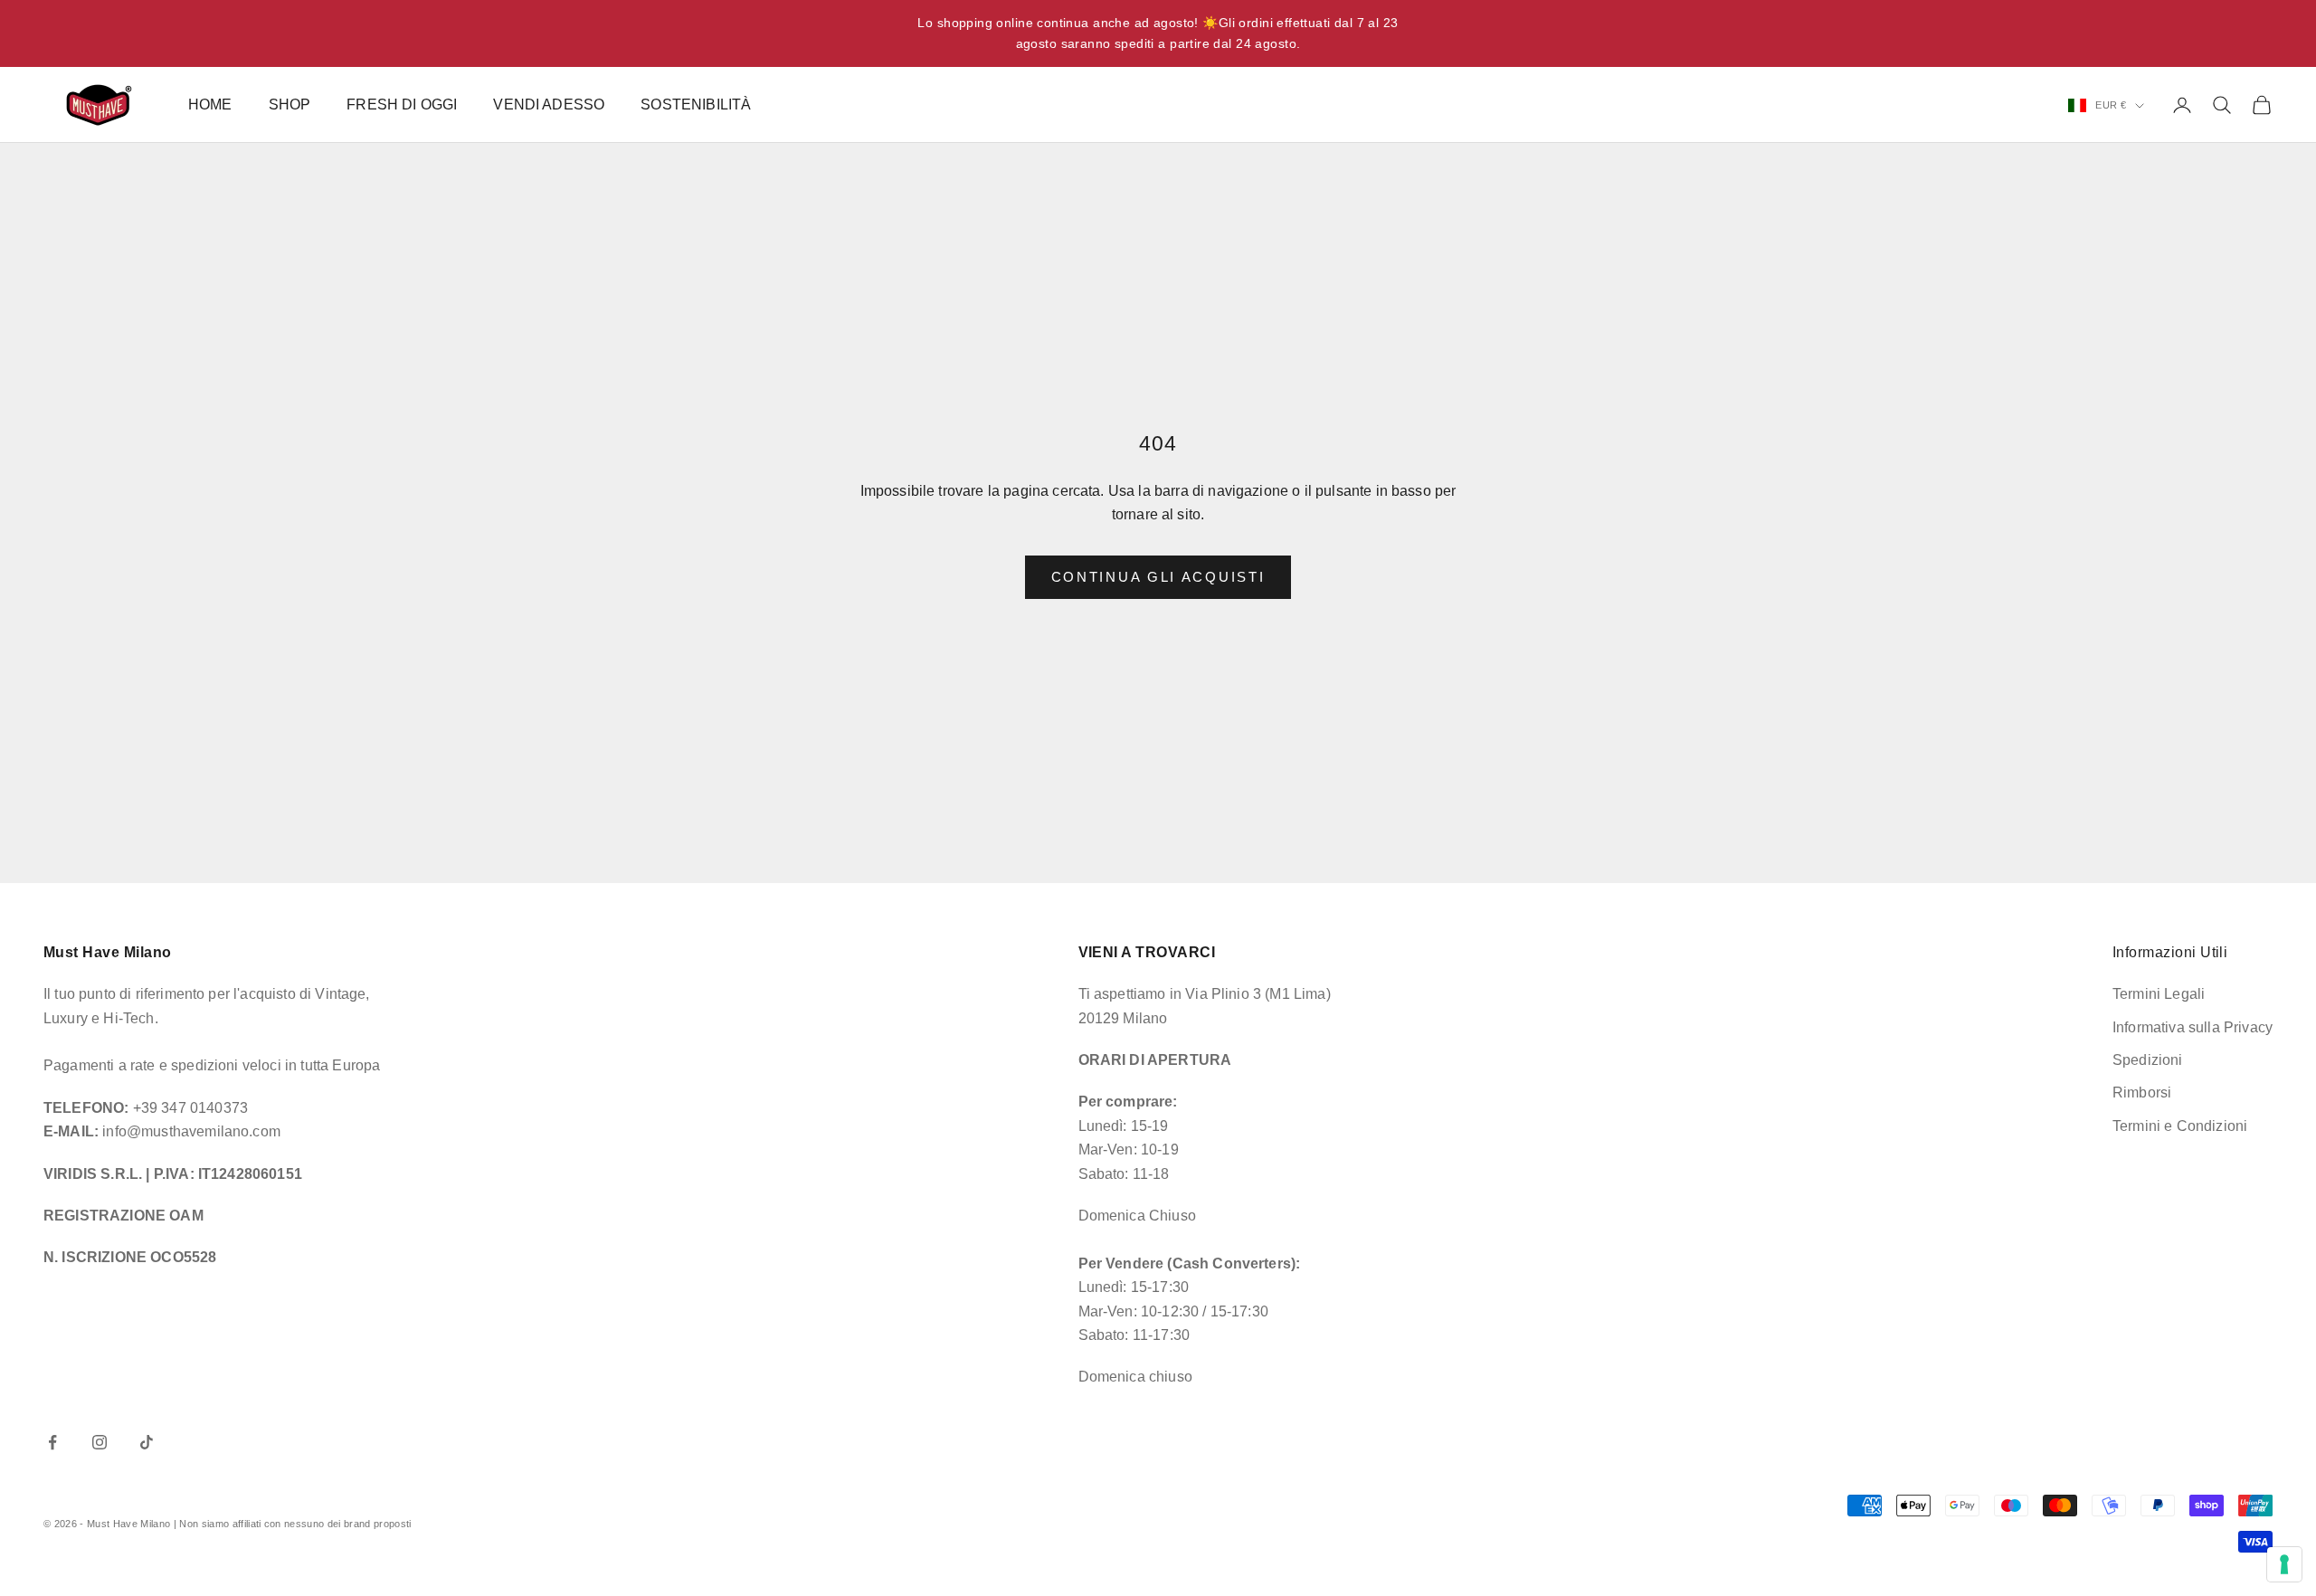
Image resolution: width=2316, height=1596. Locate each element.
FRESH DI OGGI (402, 104)
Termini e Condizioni (2180, 1126)
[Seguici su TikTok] (147, 1442)
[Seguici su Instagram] (100, 1442)
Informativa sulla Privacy (2193, 1027)
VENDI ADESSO (549, 104)
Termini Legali (2159, 994)
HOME (210, 104)
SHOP (290, 104)
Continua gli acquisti (1158, 577)
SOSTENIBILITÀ (696, 104)
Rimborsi (2142, 1092)
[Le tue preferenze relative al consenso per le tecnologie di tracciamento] (2284, 1564)
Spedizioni (2148, 1060)
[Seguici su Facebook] (52, 1442)
